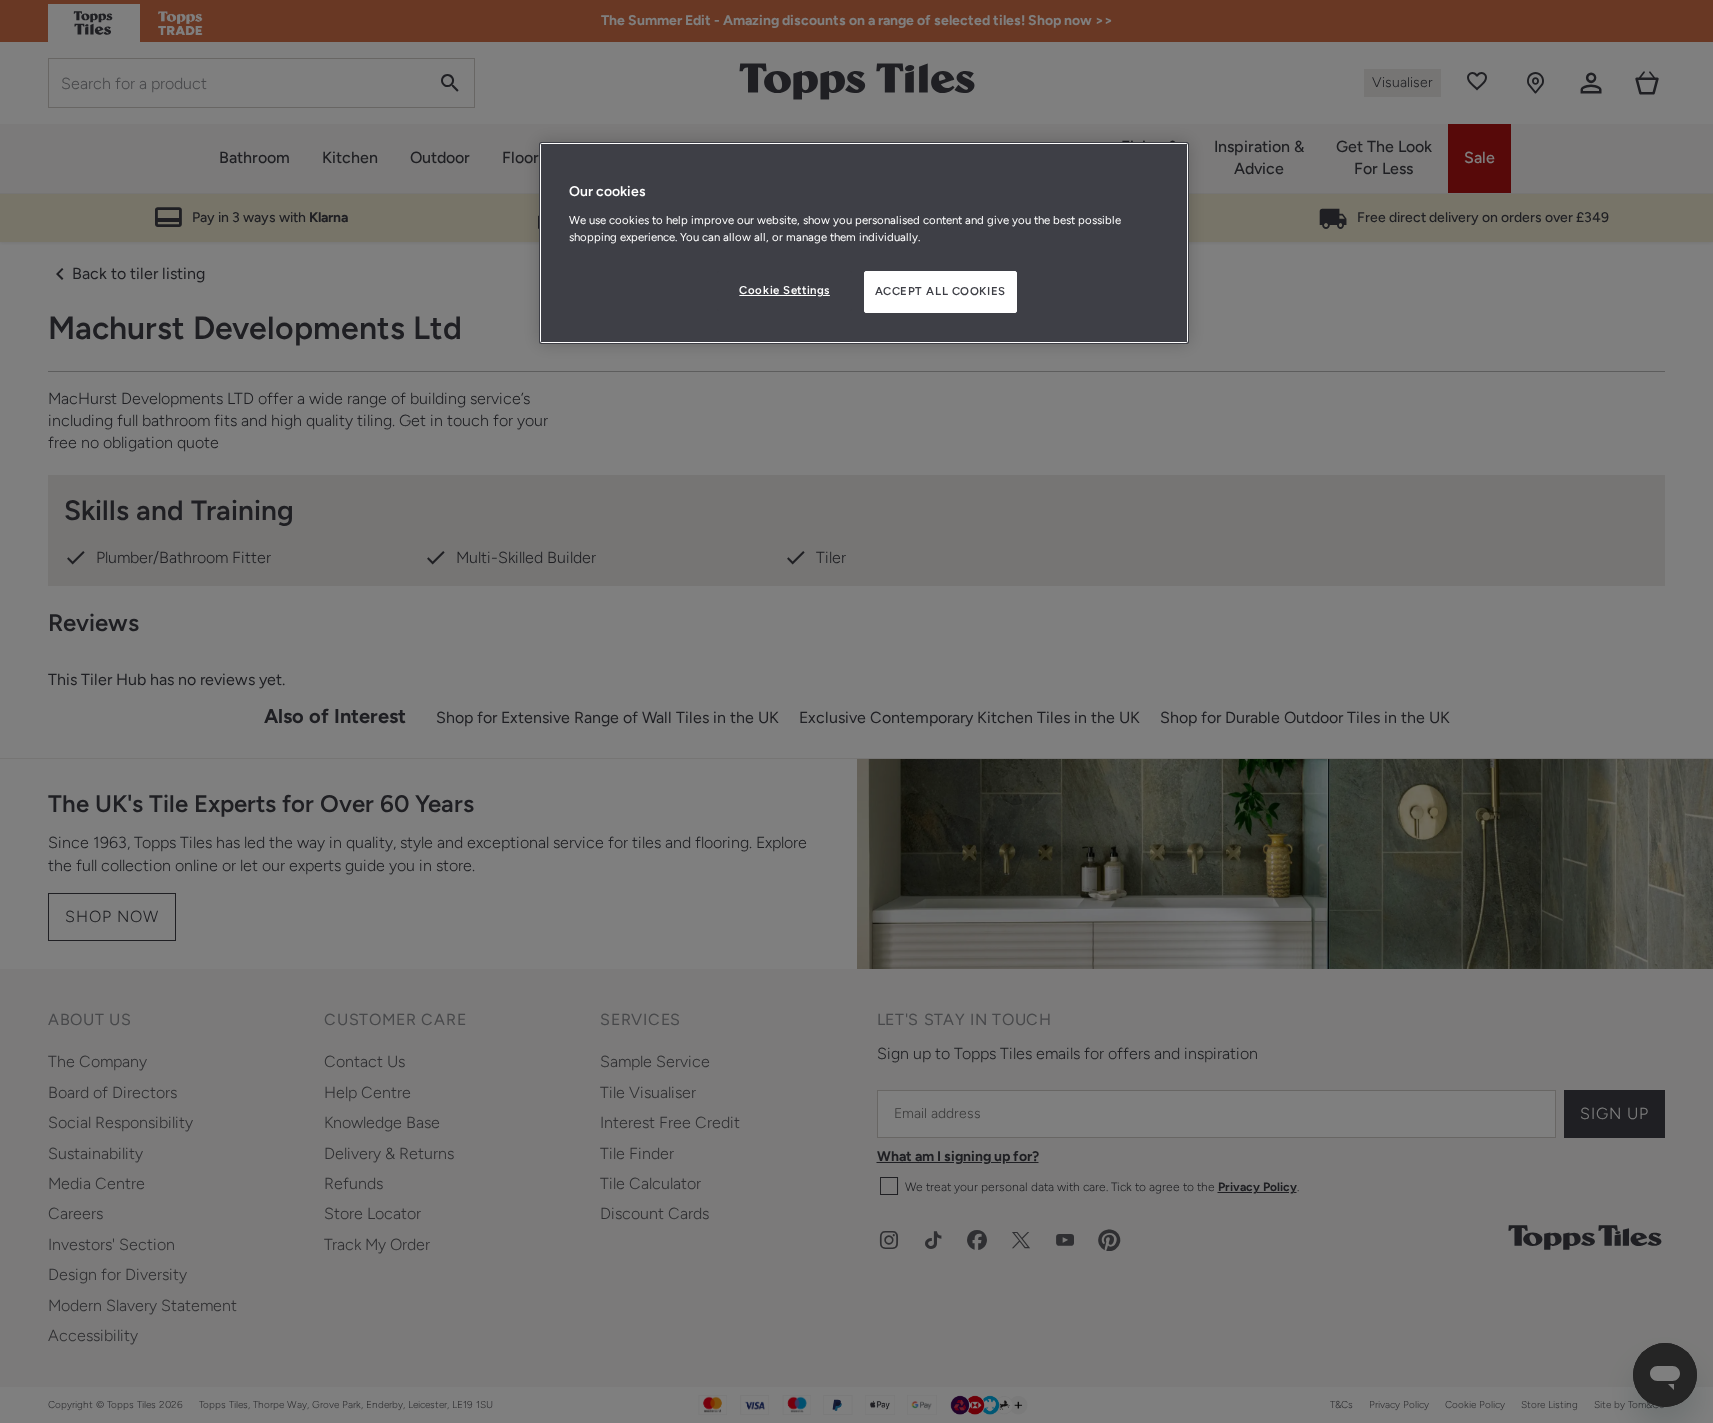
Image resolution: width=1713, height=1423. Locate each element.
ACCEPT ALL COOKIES (940, 291)
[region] (864, 243)
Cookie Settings (784, 290)
